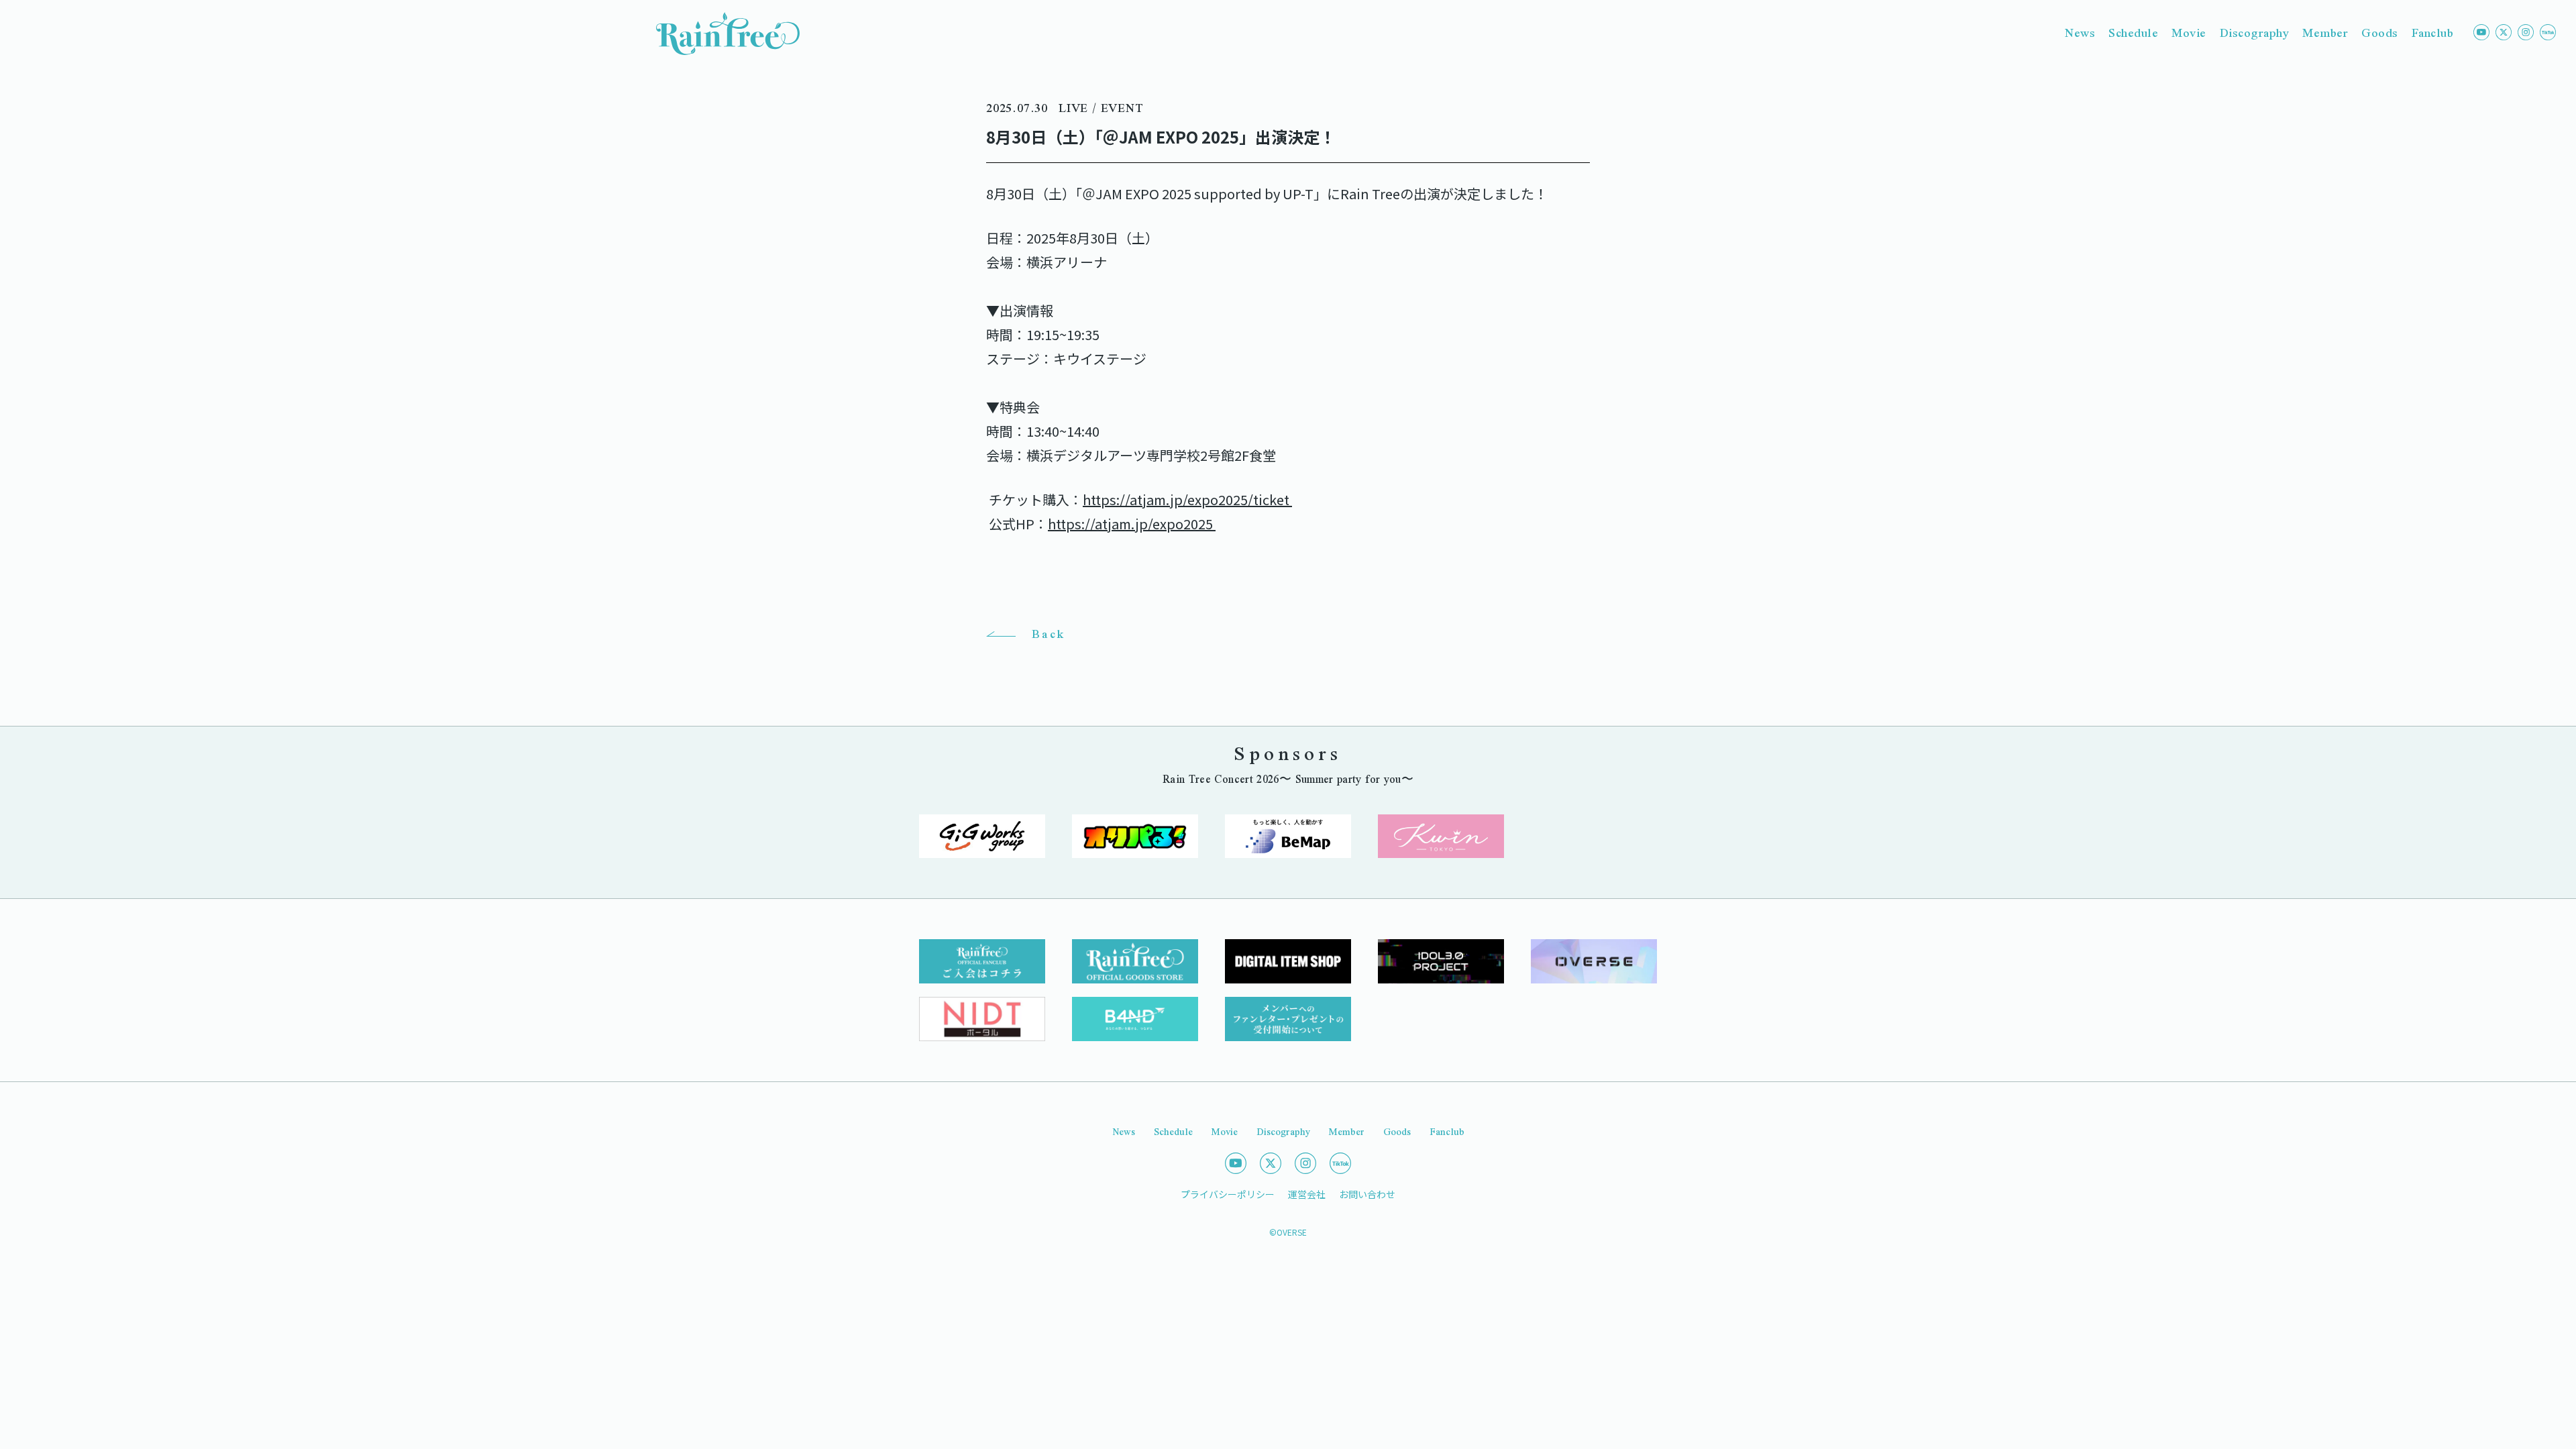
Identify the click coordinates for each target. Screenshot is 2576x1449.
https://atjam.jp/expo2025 (1132, 524)
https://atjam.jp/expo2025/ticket (1187, 499)
